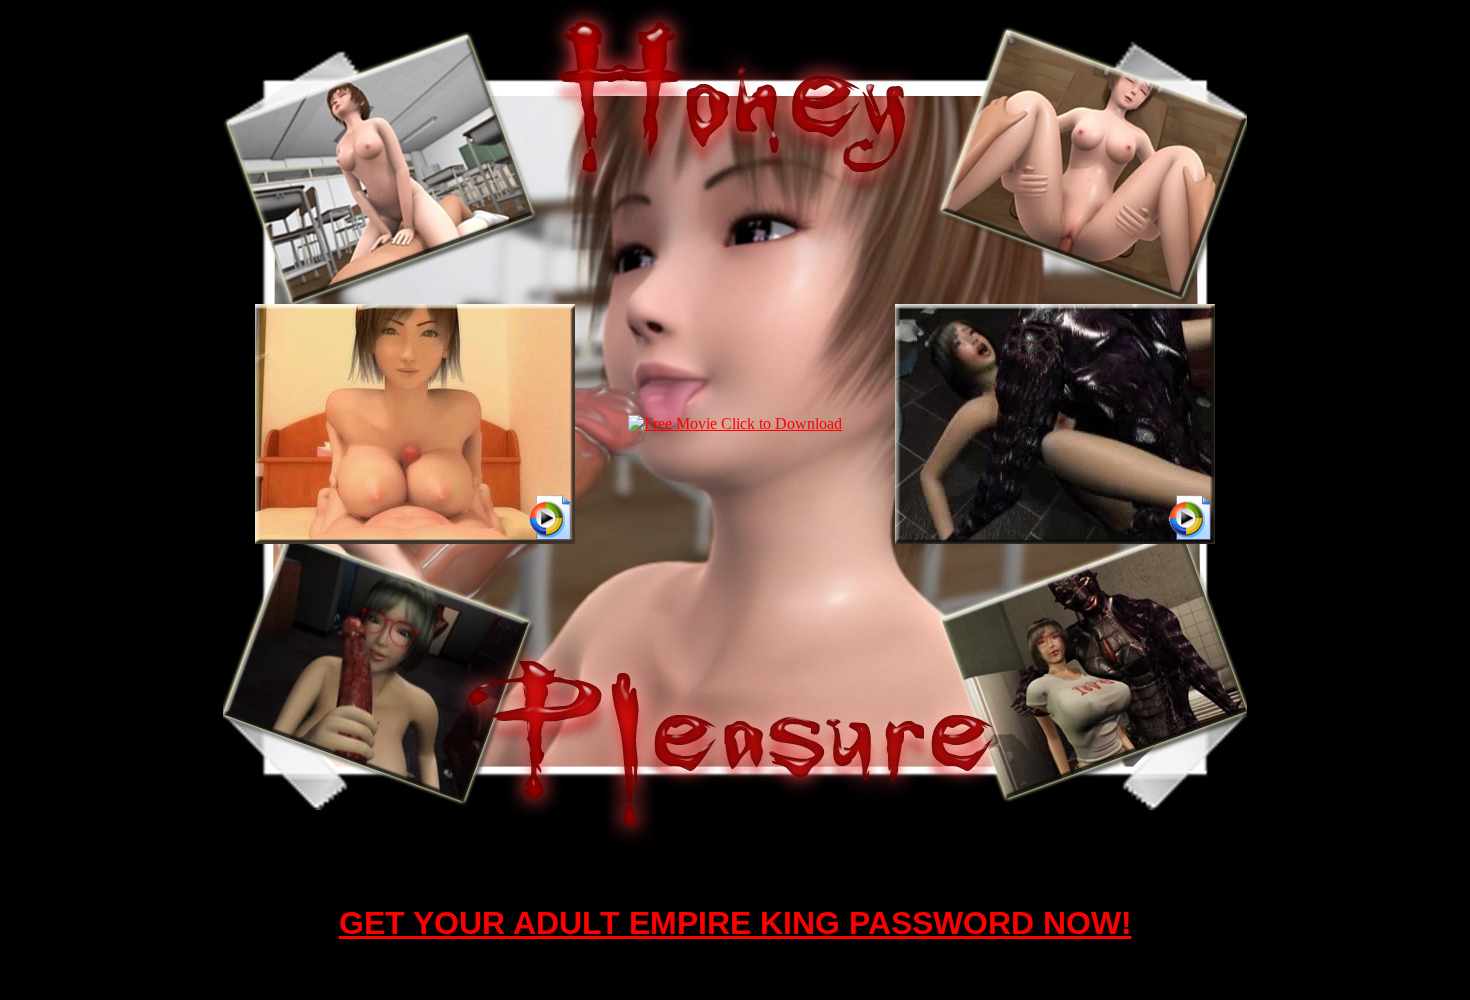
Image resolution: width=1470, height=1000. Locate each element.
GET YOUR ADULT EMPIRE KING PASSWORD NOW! (735, 923)
